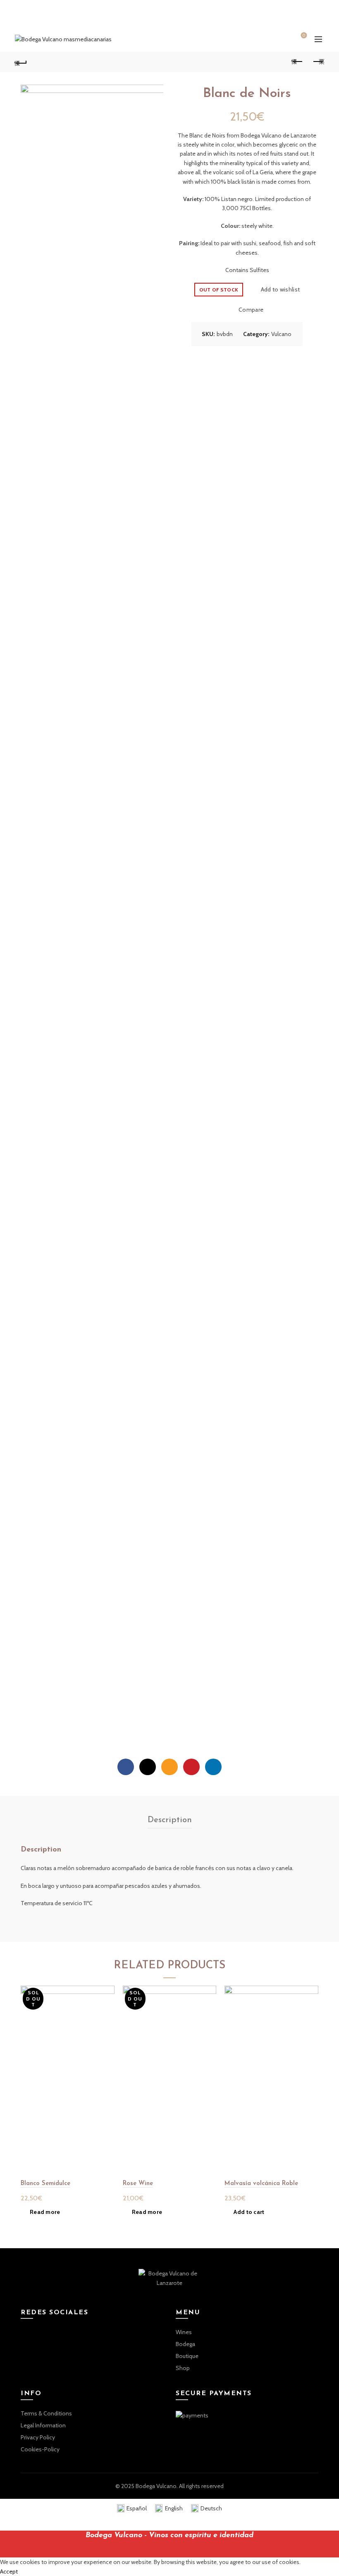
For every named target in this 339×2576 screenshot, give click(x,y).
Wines (184, 2332)
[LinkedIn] (213, 1767)
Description (170, 1820)
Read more (45, 2212)
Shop (183, 2368)
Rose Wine (138, 2184)
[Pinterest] (191, 1767)
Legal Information (43, 2425)
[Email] (169, 1767)
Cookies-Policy (40, 2449)
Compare (251, 310)
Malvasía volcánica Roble (261, 2184)
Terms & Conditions (46, 2413)
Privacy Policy (38, 2437)
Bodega (185, 2344)
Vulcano (281, 334)
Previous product (298, 62)
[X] (148, 1767)
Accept (9, 2571)
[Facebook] (126, 1767)
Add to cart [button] (249, 2212)
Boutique (187, 2356)
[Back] (21, 62)
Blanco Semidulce (45, 2184)
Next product (318, 62)
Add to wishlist (280, 289)
